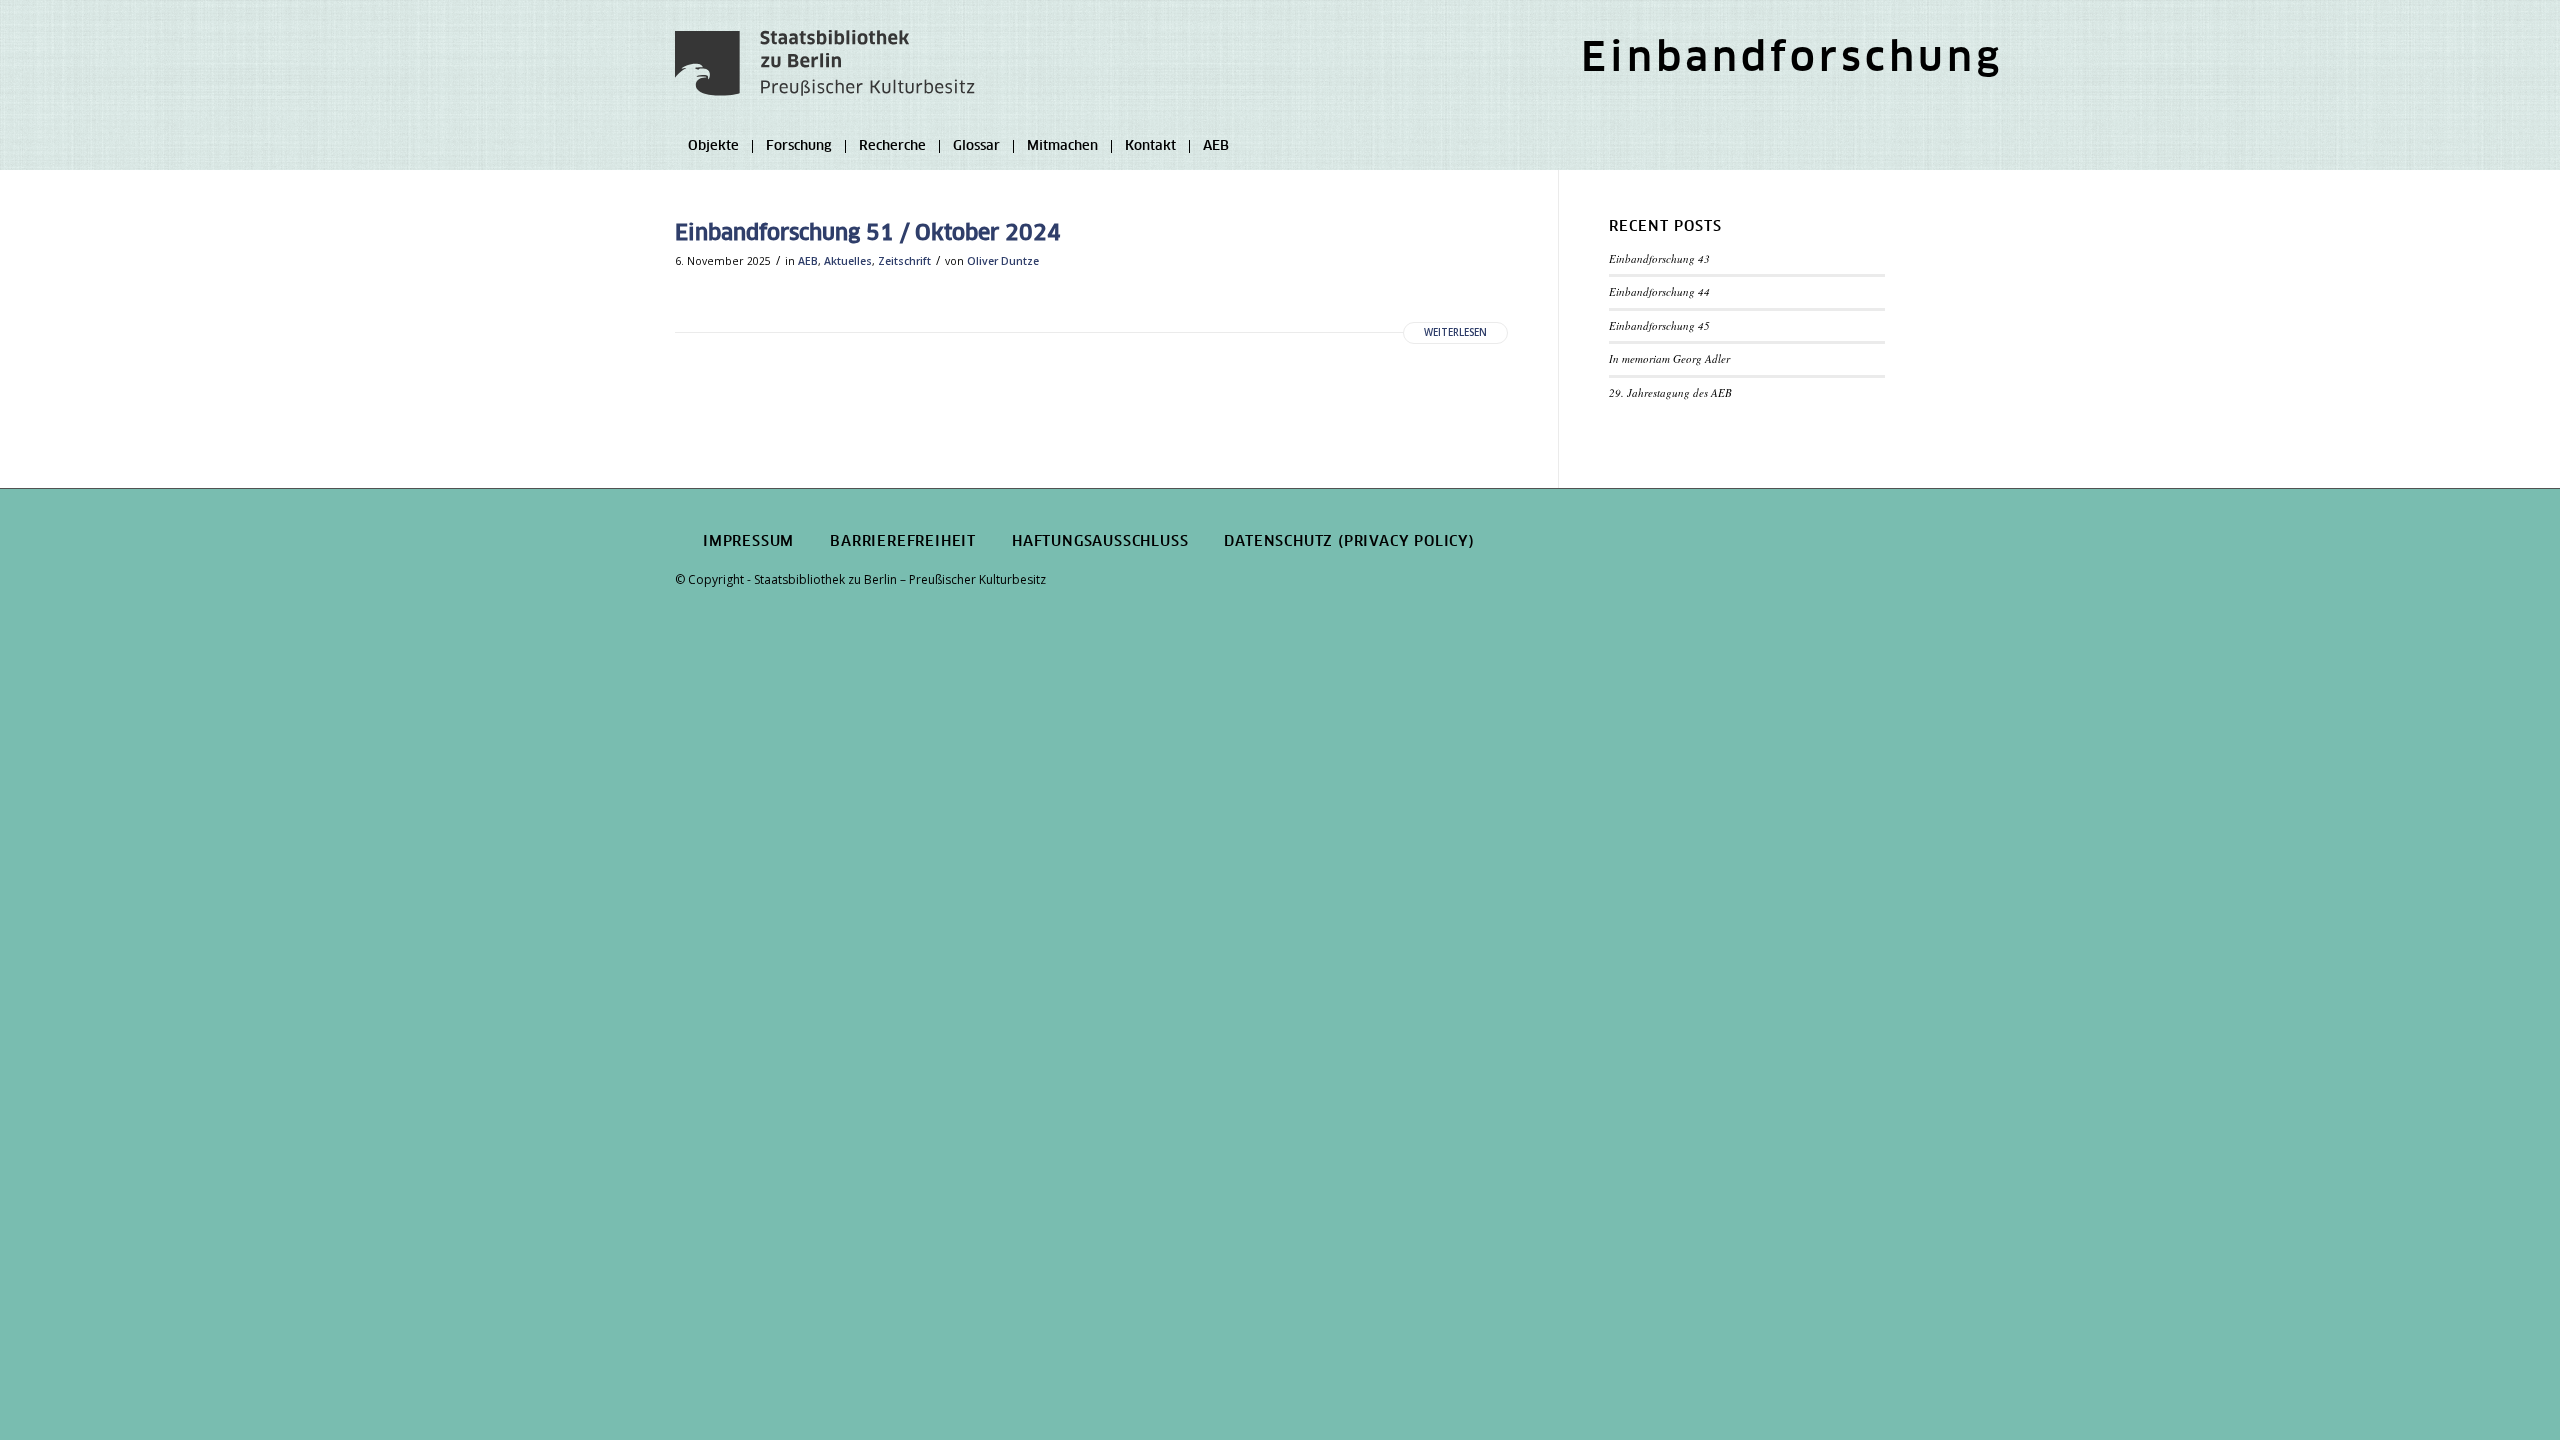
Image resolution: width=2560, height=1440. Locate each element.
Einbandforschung (1792, 60)
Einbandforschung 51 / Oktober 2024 (868, 233)
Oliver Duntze (1003, 261)
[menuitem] (1787, 63)
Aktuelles (848, 261)
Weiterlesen (1455, 332)
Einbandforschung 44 (1659, 291)
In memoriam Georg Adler (1669, 358)
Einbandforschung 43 (1659, 258)
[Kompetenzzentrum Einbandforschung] (825, 75)
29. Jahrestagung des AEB (1670, 392)
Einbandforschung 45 (1659, 325)
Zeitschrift (904, 261)
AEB (808, 261)
